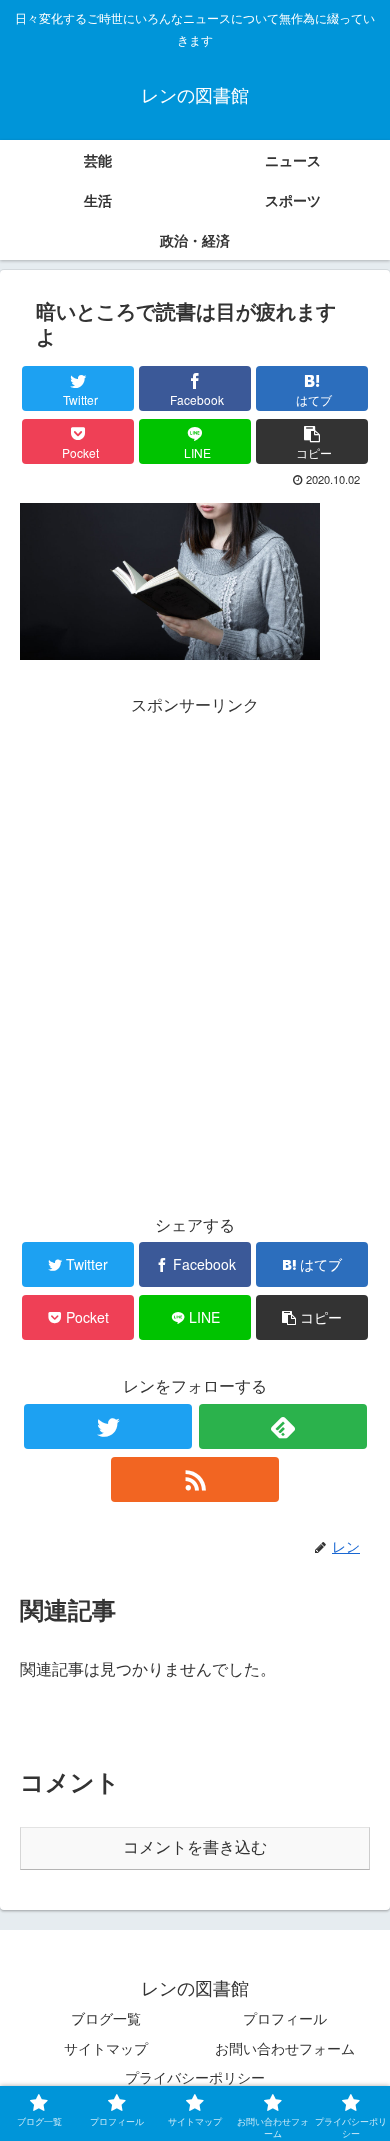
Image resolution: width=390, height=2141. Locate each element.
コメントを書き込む (195, 1847)
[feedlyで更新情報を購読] (283, 1426)
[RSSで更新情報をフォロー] (195, 1479)
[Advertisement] (195, 915)
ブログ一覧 (106, 2018)
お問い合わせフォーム (285, 2048)
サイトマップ (106, 2048)
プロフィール (285, 2018)
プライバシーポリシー (195, 2077)
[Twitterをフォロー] (108, 1426)
